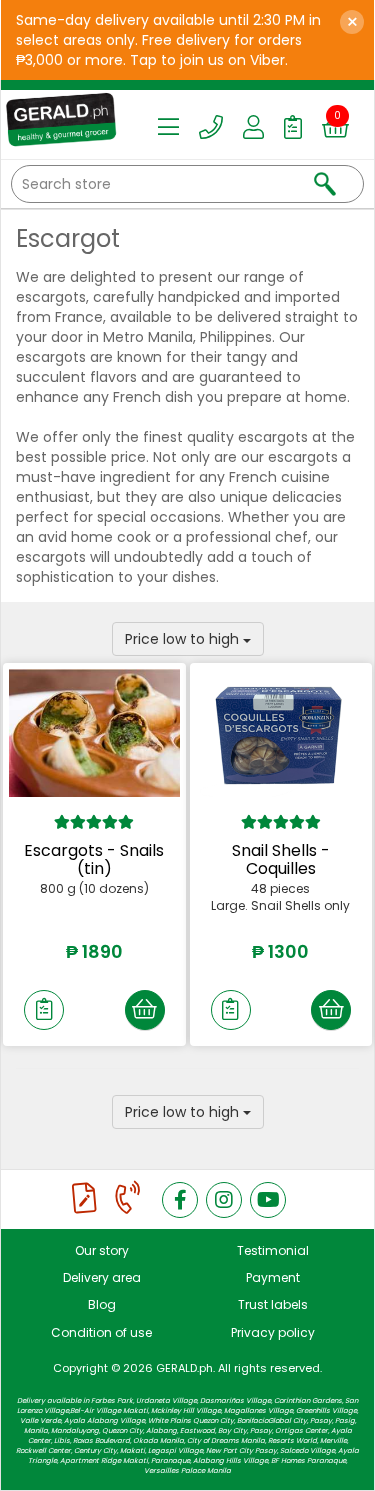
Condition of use (101, 1332)
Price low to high (184, 639)
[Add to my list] (44, 1010)
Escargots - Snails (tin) (94, 859)
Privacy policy (273, 1332)
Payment (273, 1277)
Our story (102, 1250)
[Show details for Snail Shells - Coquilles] (281, 733)
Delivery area (102, 1277)
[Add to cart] (145, 1010)
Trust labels (273, 1304)
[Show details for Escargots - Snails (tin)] (94, 733)
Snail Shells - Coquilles (281, 859)
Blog (102, 1304)
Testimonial (273, 1250)
